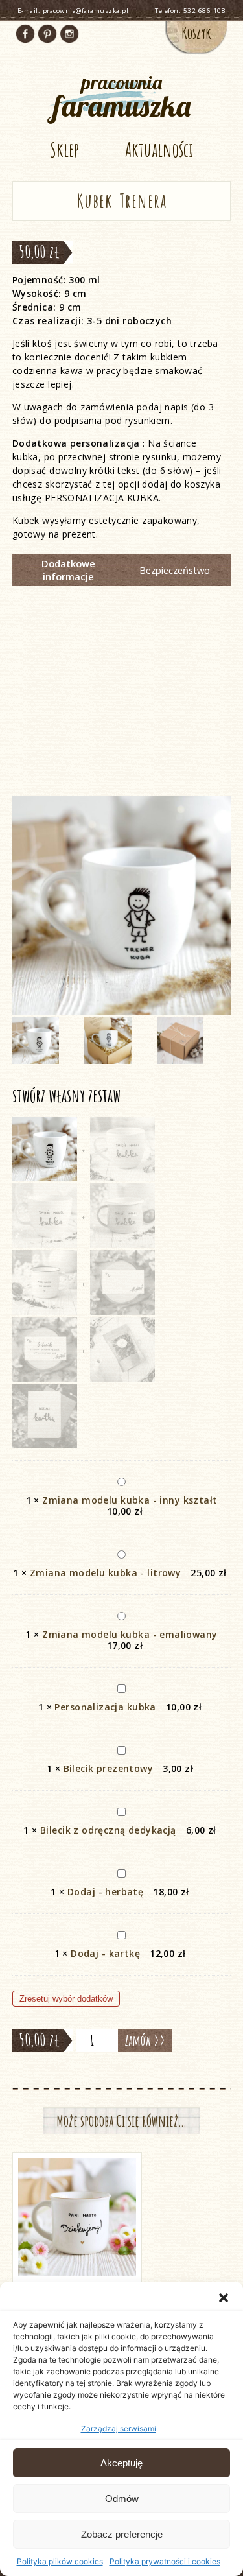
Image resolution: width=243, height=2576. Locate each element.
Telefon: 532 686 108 (190, 11)
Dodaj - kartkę (105, 1953)
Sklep (64, 149)
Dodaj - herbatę (105, 1892)
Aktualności (159, 149)
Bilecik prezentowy (109, 1768)
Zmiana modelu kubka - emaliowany (130, 1634)
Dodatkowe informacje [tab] (68, 570)
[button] (224, 2298)
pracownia (122, 96)
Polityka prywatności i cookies (165, 2561)
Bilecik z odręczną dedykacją (108, 1830)
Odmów (122, 2499)
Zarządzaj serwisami (119, 2428)
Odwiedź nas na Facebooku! (25, 34)
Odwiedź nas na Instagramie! (69, 34)
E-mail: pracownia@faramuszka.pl (73, 11)
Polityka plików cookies (60, 2561)
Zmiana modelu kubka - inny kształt (130, 1500)
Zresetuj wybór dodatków (66, 1999)
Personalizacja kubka (105, 1707)
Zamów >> (145, 2040)
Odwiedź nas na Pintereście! (47, 34)
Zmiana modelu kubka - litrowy (105, 1573)
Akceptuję (121, 2463)
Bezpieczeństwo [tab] (175, 570)
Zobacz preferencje (122, 2534)
